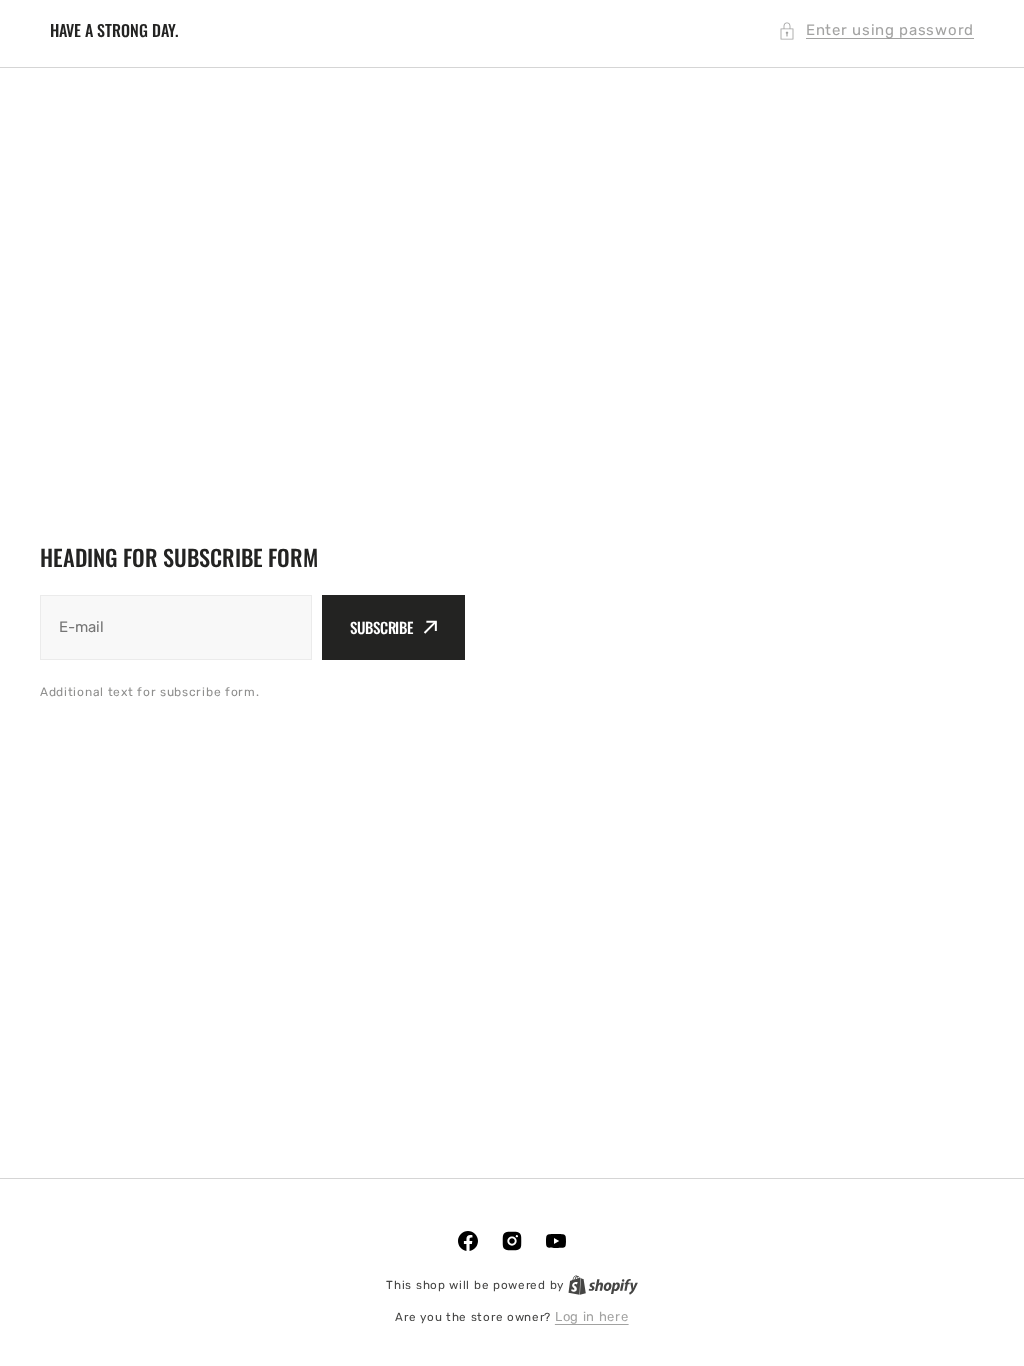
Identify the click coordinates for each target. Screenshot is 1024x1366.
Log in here (592, 1316)
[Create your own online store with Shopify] (603, 1284)
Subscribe (381, 627)
